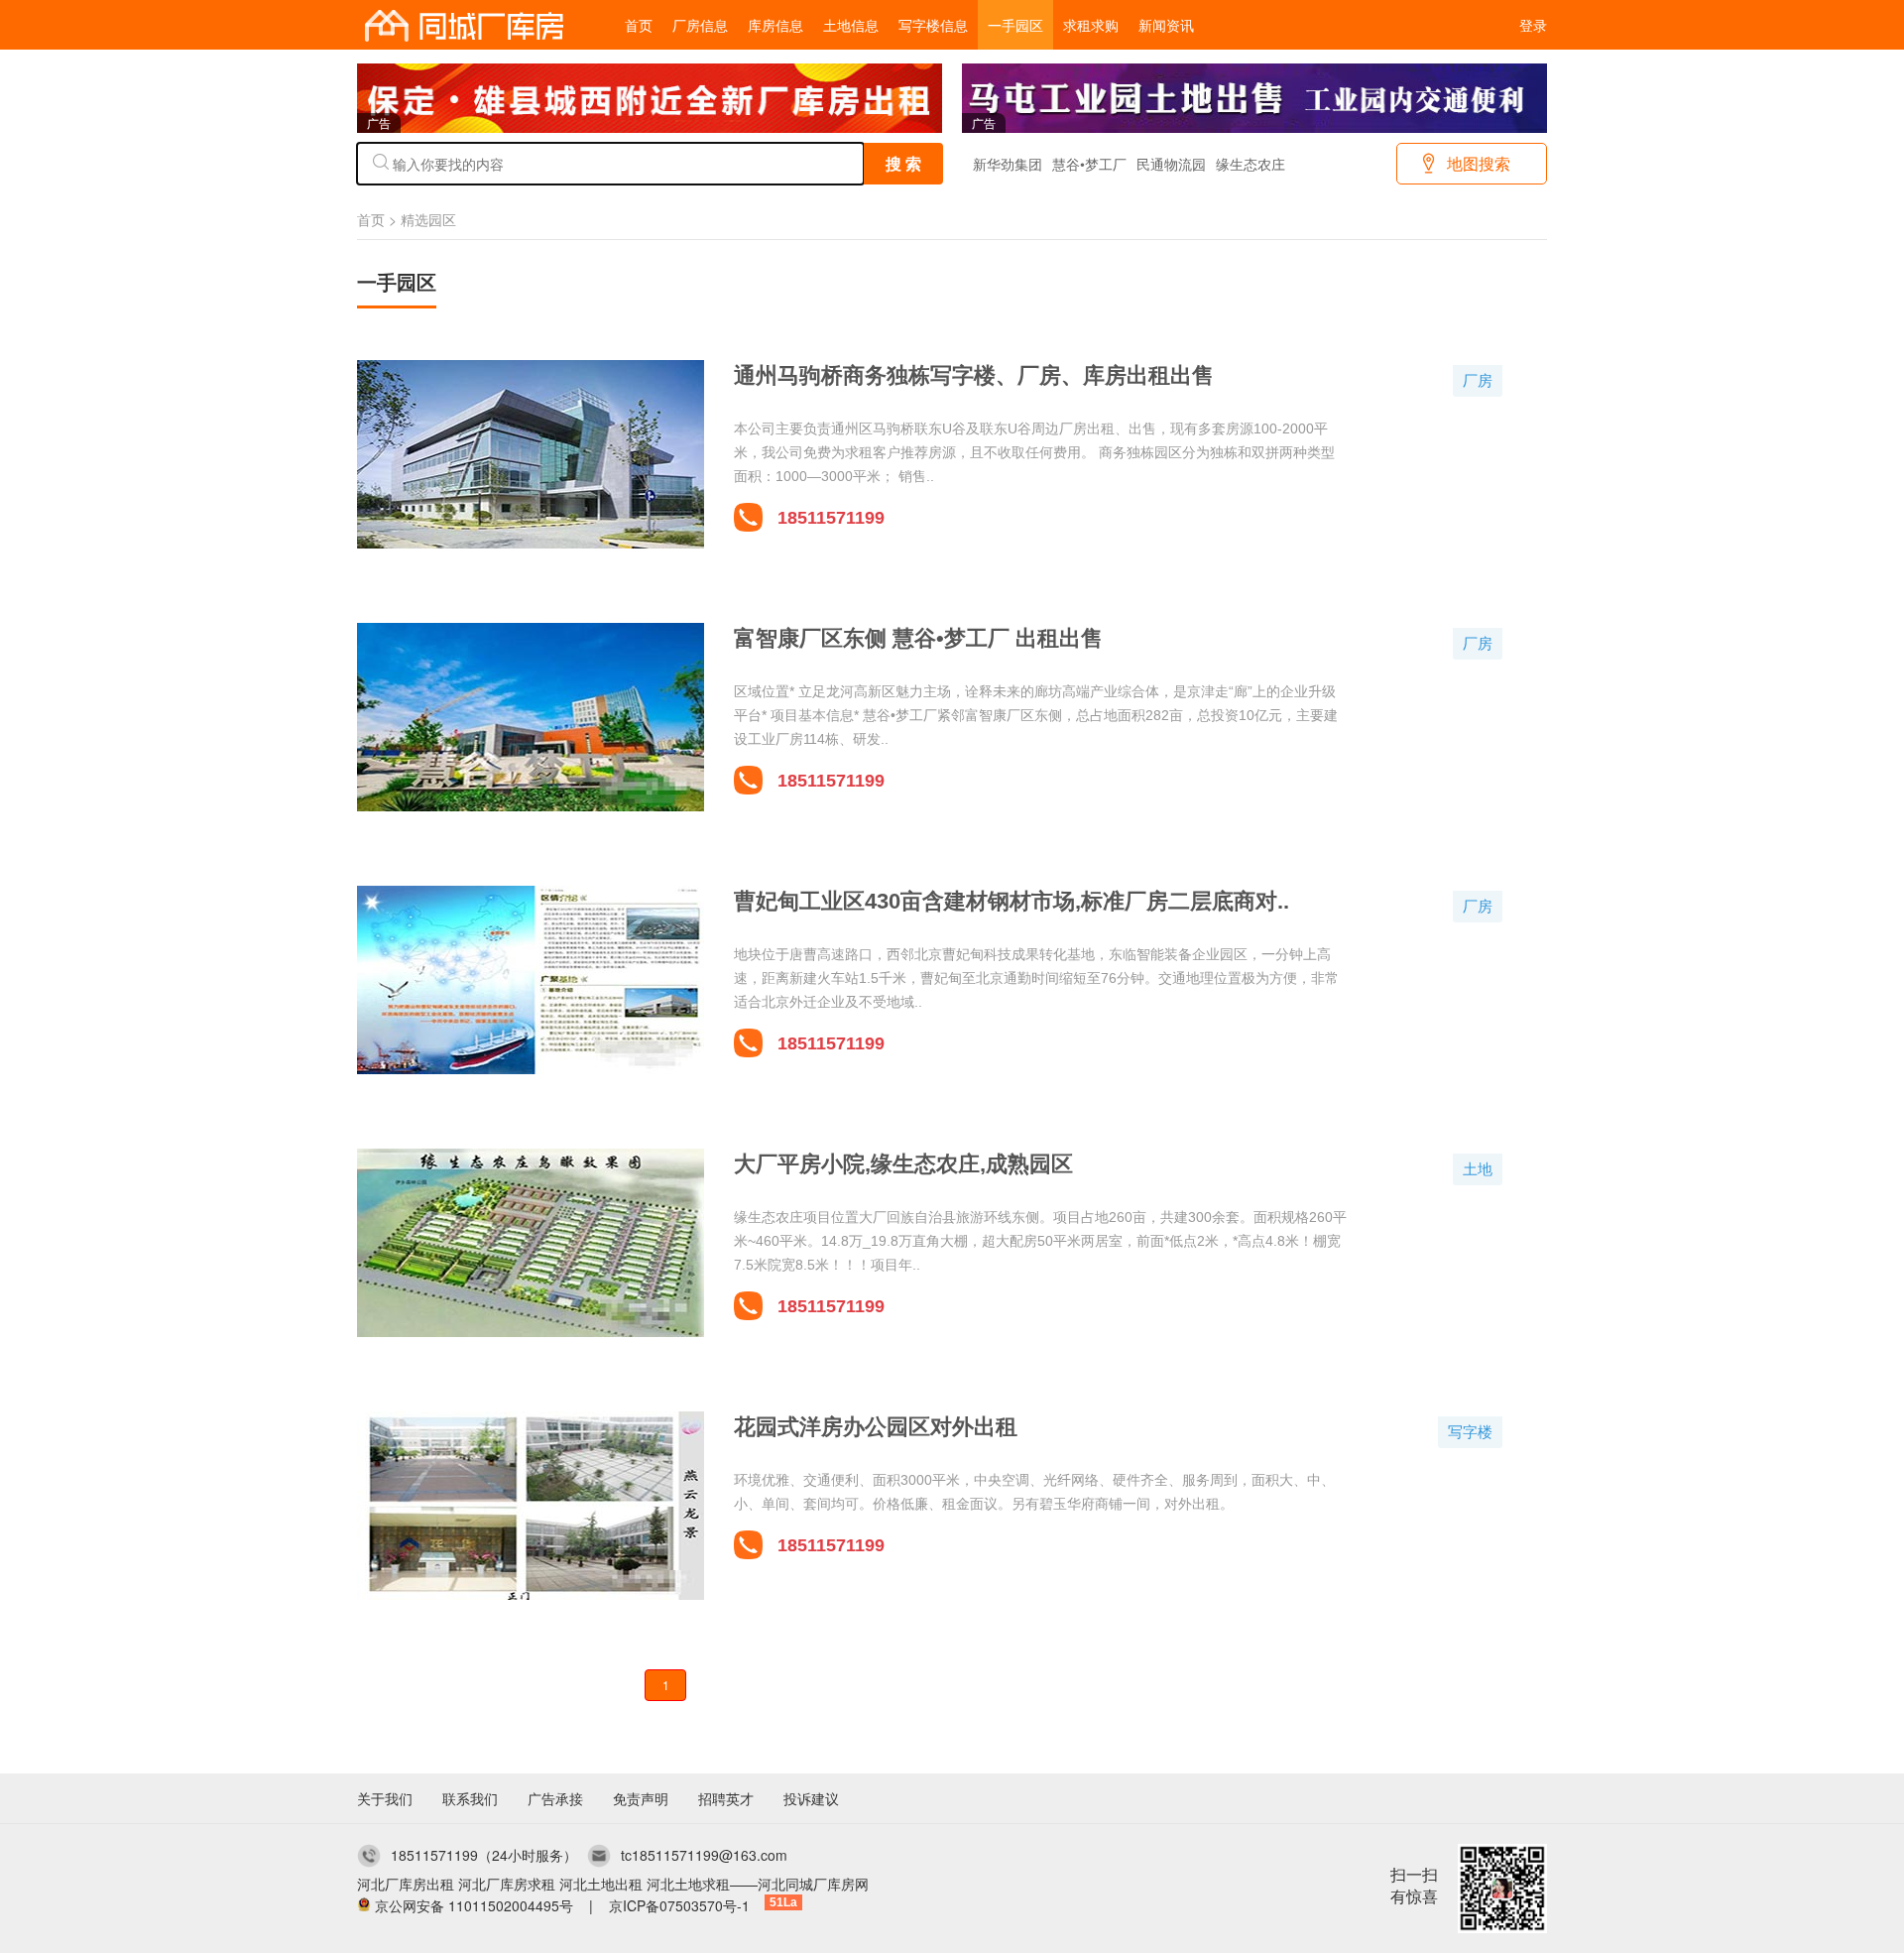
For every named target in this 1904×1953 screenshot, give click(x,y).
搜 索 (903, 163)
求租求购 (1091, 25)
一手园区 (1015, 25)
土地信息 (851, 25)
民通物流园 (1171, 164)
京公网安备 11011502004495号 (474, 1905)
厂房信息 (700, 25)
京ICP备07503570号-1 (679, 1905)
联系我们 (470, 1798)
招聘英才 (726, 1798)
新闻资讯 (1166, 25)
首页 (639, 25)
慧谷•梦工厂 (1089, 164)
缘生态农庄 (1250, 164)
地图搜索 (1479, 163)
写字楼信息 (933, 25)
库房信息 (775, 25)
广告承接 (555, 1798)
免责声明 (641, 1798)
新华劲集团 (1008, 164)
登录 (1533, 25)
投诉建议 (811, 1798)
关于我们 (385, 1798)
